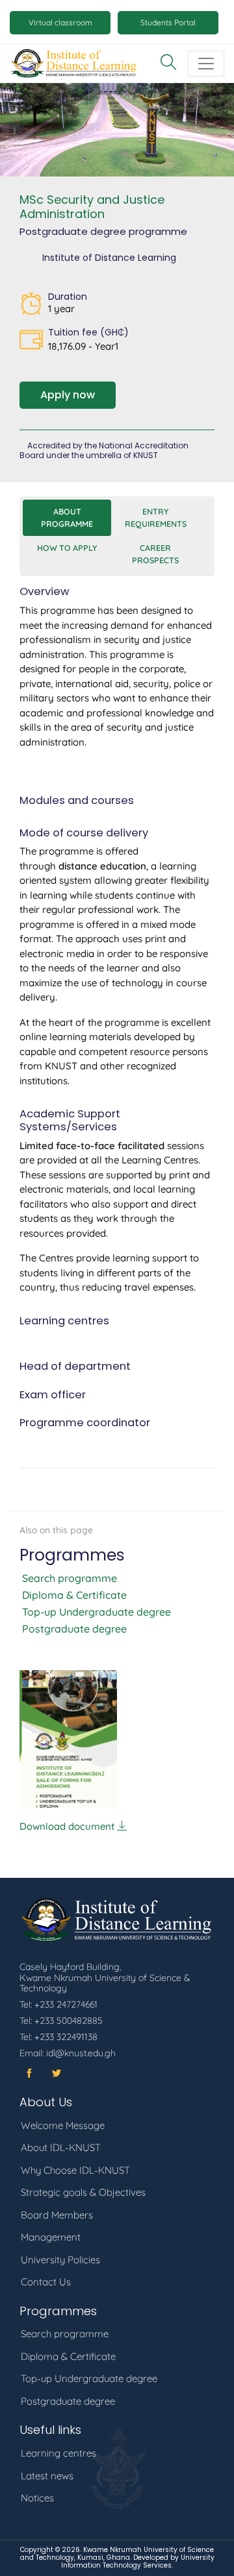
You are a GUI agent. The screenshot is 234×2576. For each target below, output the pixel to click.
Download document (68, 1826)
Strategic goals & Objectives (83, 2192)
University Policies (60, 2260)
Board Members (57, 2215)
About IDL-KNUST (61, 2147)
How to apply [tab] (67, 548)
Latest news (47, 2476)
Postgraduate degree (74, 1629)
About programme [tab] (67, 517)
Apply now (68, 395)
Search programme (70, 1578)
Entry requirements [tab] (156, 517)
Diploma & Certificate (74, 1595)
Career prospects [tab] (155, 554)
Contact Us (46, 2282)
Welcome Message (63, 2125)
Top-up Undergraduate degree (97, 1612)
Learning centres (58, 2453)
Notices (37, 2498)
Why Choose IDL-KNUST (75, 2170)
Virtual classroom (60, 22)
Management (51, 2237)
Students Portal (168, 22)
